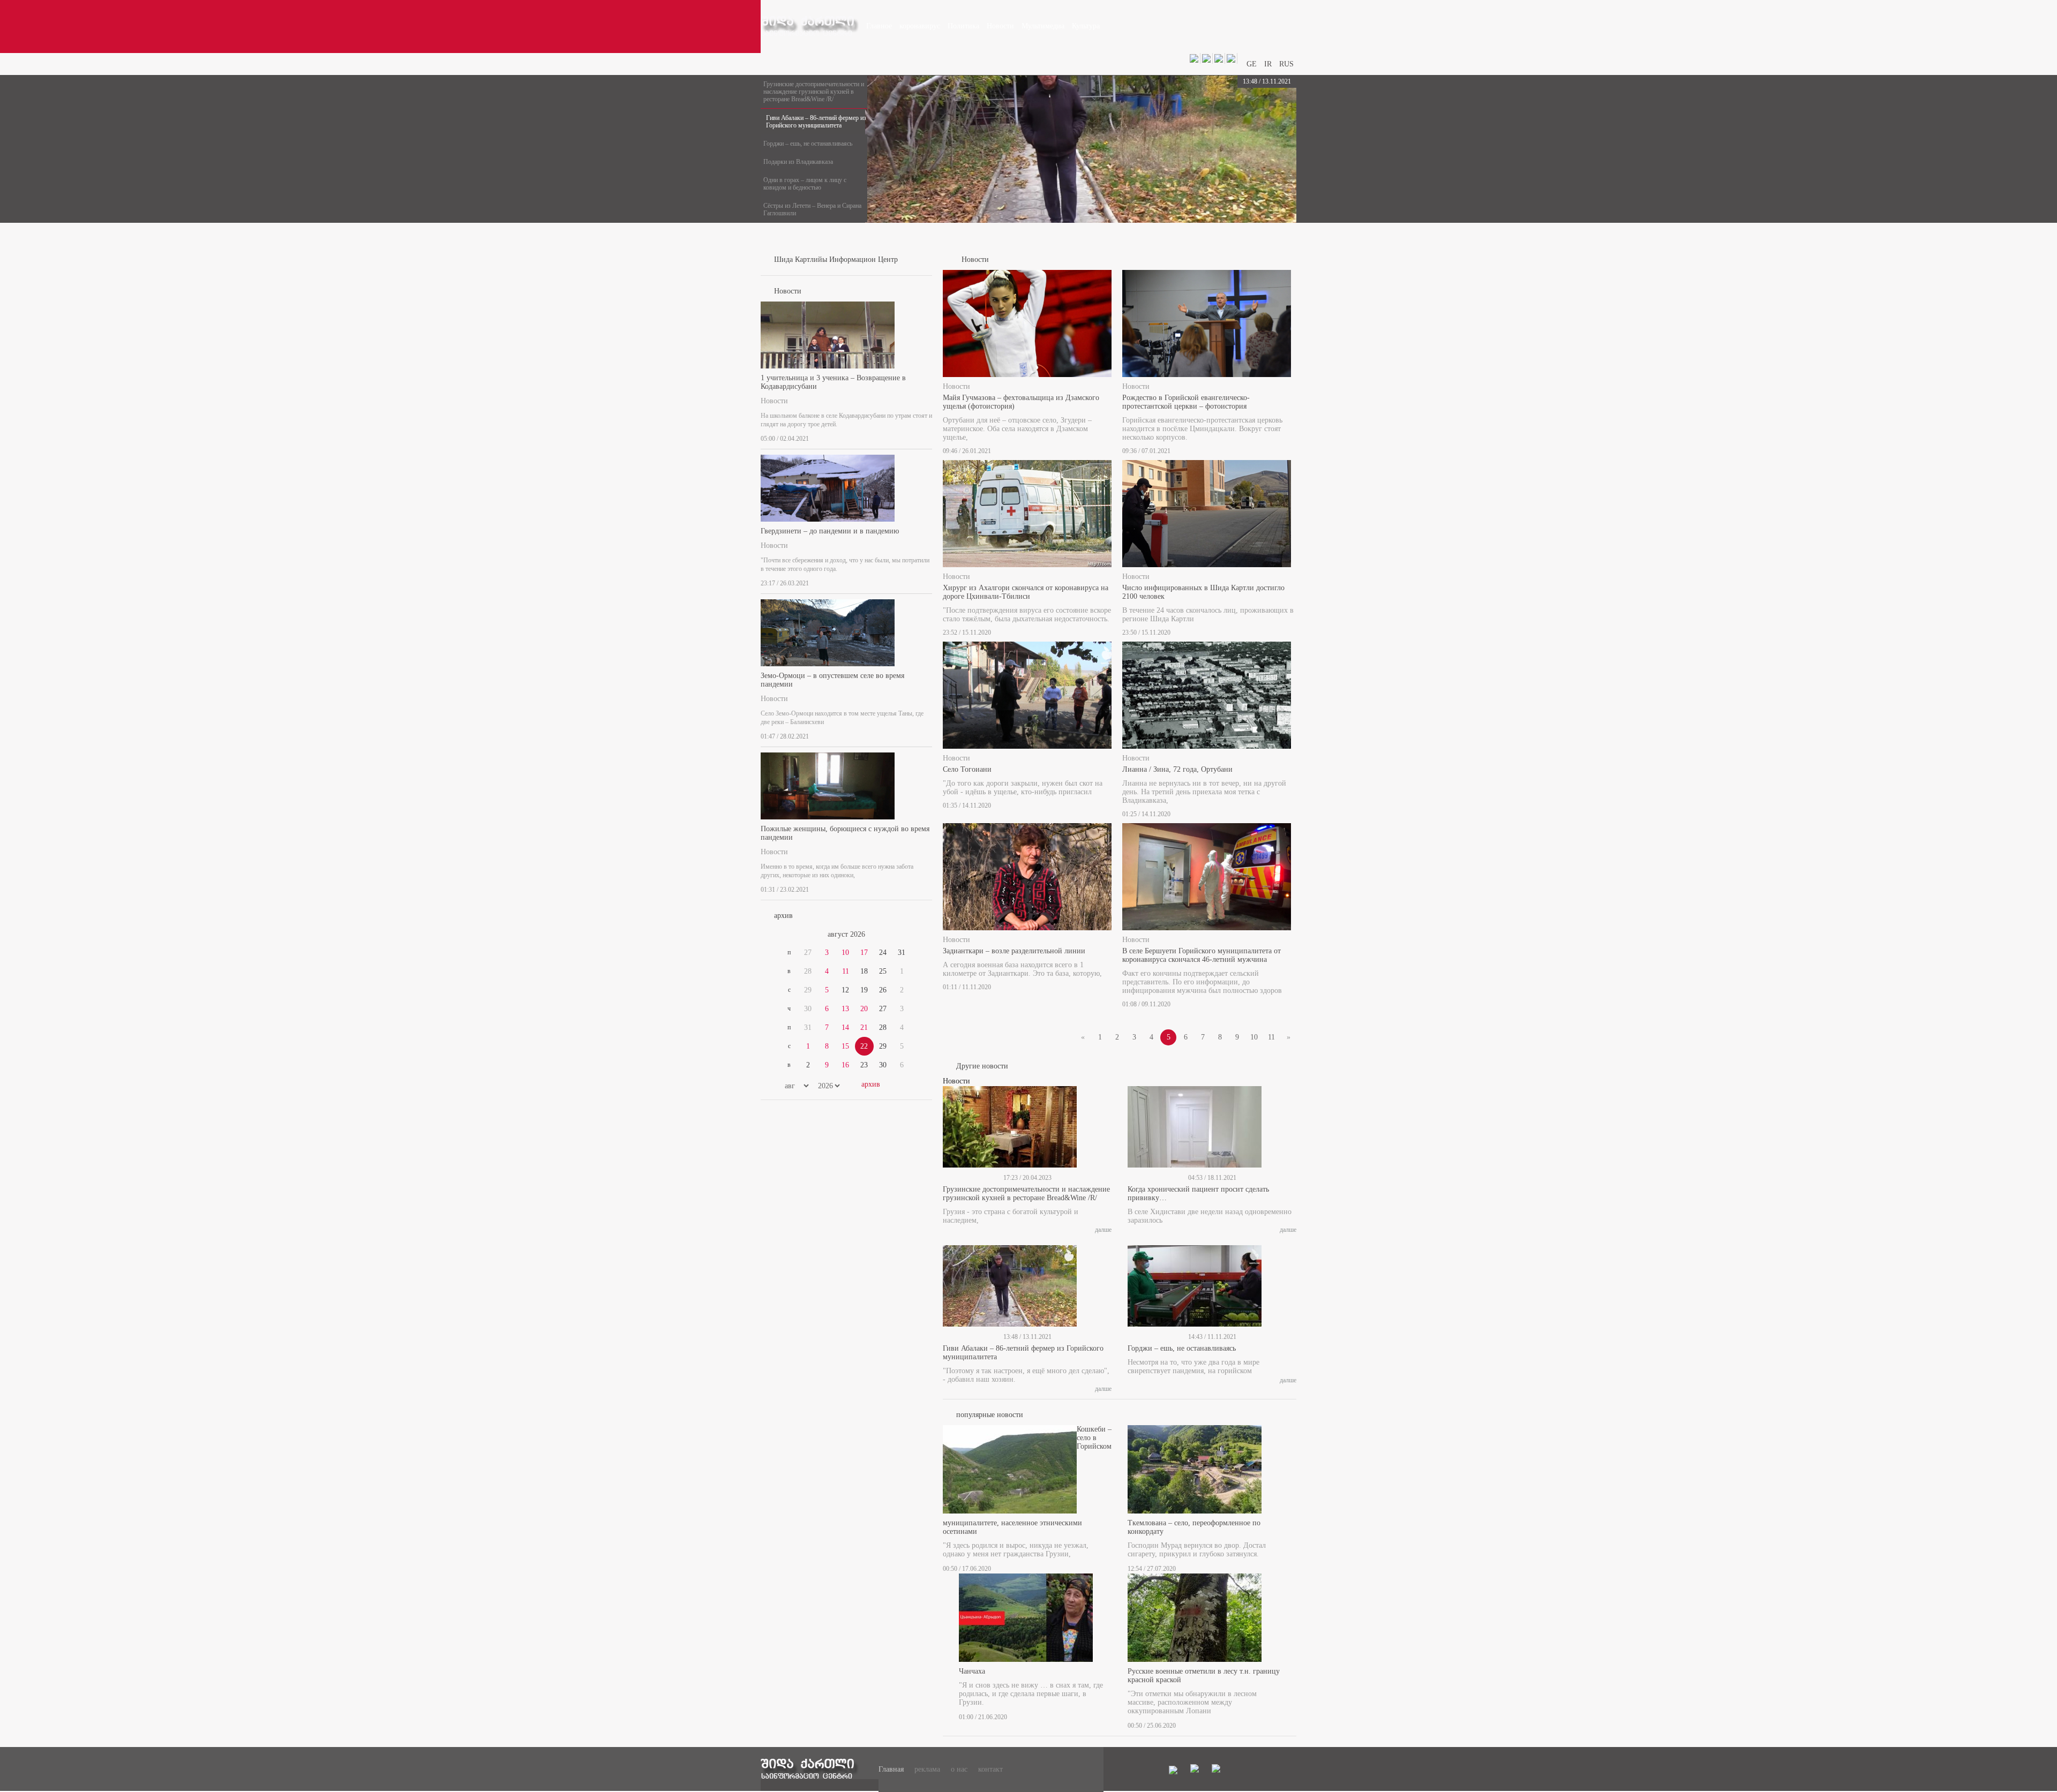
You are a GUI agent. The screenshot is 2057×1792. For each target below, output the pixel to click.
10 (845, 953)
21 (864, 1027)
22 (864, 1046)
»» (906, 935)
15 (845, 1046)
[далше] (929, 436)
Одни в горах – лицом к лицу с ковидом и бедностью (805, 184)
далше (1103, 1230)
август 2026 (846, 934)
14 (845, 1027)
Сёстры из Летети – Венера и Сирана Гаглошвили (812, 209)
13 (845, 1009)
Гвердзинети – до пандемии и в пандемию (830, 531)
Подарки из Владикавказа (798, 162)
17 (864, 953)
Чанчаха (972, 1671)
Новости (774, 401)
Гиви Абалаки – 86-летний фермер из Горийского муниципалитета (816, 122)
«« (786, 935)
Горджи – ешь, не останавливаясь (808, 144)
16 (845, 1065)
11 (846, 971)
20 (864, 1009)
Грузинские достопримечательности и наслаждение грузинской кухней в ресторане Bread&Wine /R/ (814, 92)
